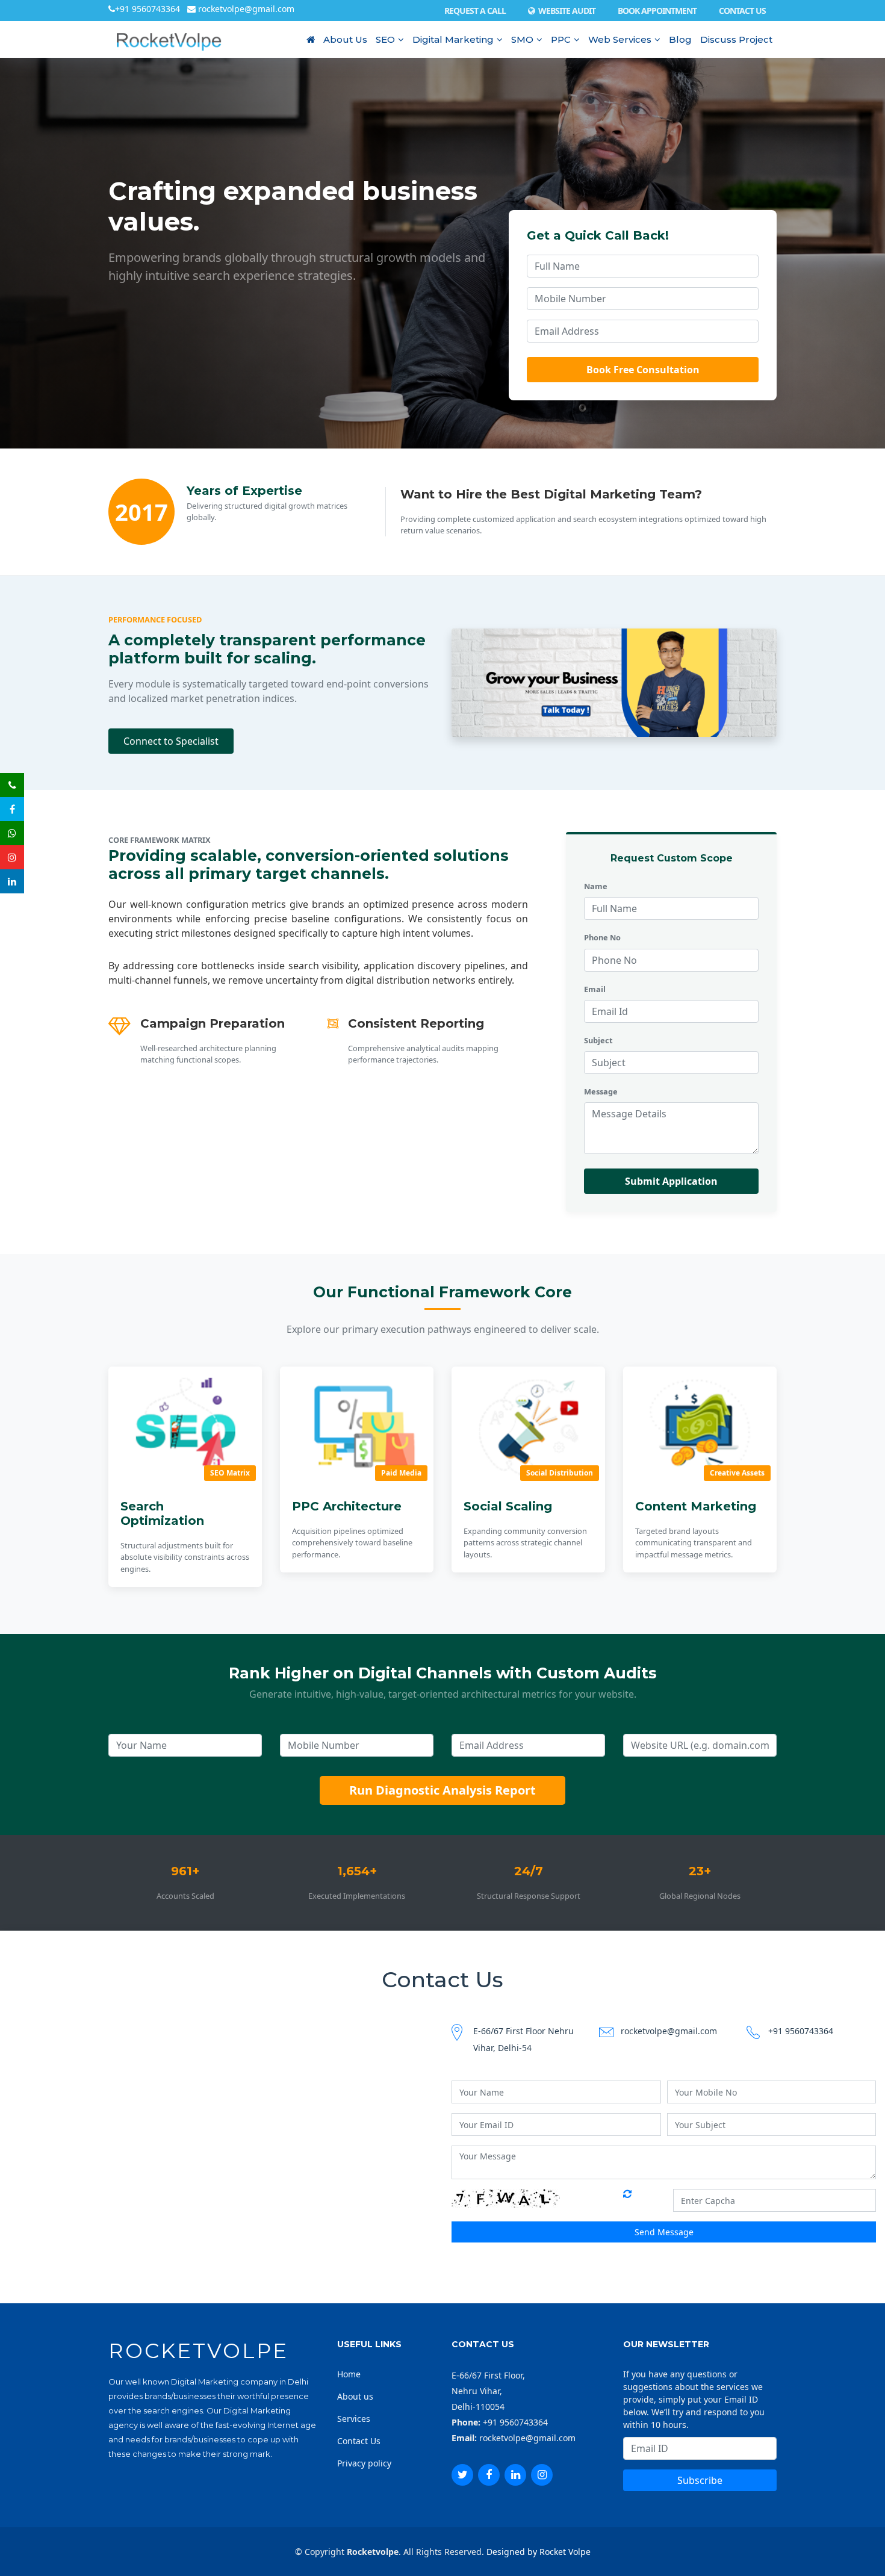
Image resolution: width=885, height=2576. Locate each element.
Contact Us (742, 11)
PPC (561, 39)
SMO (522, 39)
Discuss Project (736, 39)
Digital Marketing (453, 39)
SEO (385, 39)
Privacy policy (364, 2463)
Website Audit (565, 11)
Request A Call (475, 11)
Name (596, 886)
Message (601, 1091)
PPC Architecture (347, 1506)
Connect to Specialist (171, 741)
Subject (598, 1040)
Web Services (620, 39)
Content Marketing (696, 1506)
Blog (680, 39)
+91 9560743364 (149, 9)
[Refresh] (628, 2198)
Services (354, 2419)
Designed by (511, 2552)
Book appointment (657, 11)
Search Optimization (162, 1513)
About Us (345, 39)
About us (355, 2396)
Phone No (602, 937)
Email (595, 989)
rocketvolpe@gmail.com (245, 9)
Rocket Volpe (565, 2552)
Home (349, 2374)
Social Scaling (508, 1506)
